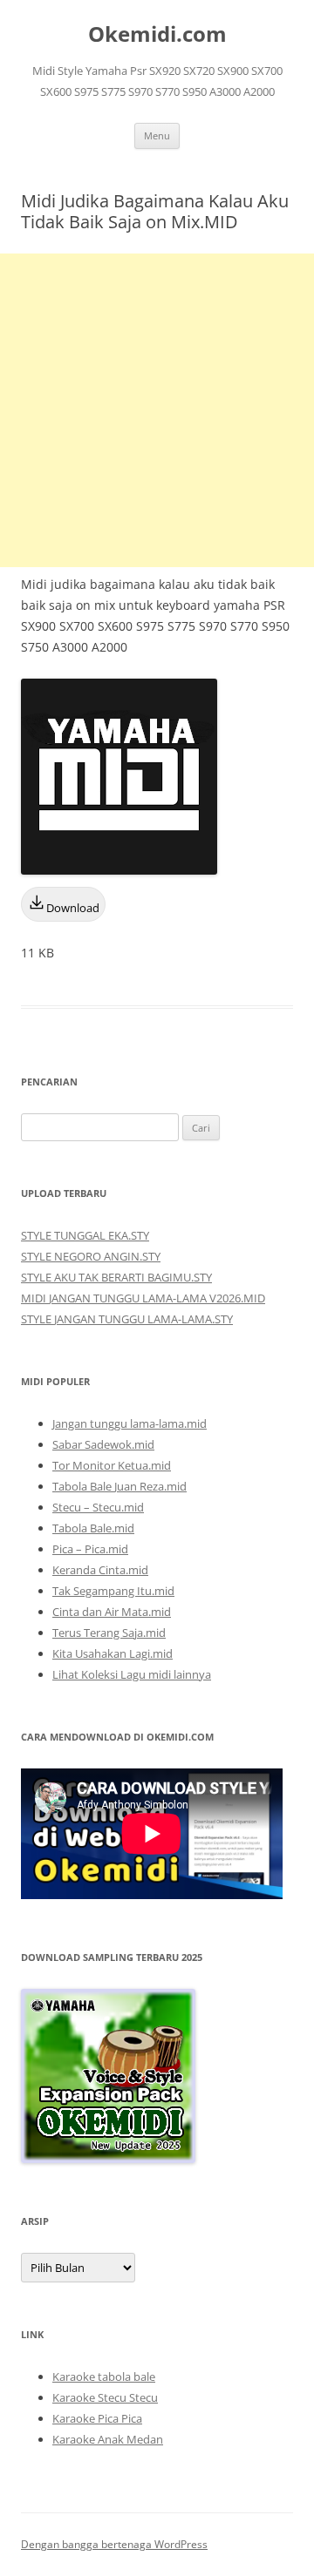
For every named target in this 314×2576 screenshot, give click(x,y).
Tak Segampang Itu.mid (113, 1591)
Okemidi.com (157, 34)
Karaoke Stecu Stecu (105, 2397)
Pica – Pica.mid (90, 1549)
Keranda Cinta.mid (100, 1570)
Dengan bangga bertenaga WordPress (114, 2544)
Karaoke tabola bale (104, 2377)
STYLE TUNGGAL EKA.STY (85, 1235)
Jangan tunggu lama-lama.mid (130, 1423)
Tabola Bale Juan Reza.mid (119, 1486)
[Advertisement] (157, 410)
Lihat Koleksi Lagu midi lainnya (132, 1674)
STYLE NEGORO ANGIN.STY (91, 1256)
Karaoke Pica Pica (97, 2418)
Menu (157, 135)
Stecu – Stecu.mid (98, 1507)
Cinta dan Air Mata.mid (112, 1612)
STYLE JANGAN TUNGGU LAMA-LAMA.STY (127, 1319)
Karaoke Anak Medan (108, 2439)
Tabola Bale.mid (93, 1528)
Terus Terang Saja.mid (109, 1633)
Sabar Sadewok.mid (103, 1444)
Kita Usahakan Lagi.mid (113, 1653)
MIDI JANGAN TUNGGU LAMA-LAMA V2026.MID (143, 1298)
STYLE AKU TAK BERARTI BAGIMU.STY (116, 1277)
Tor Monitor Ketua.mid (112, 1465)
